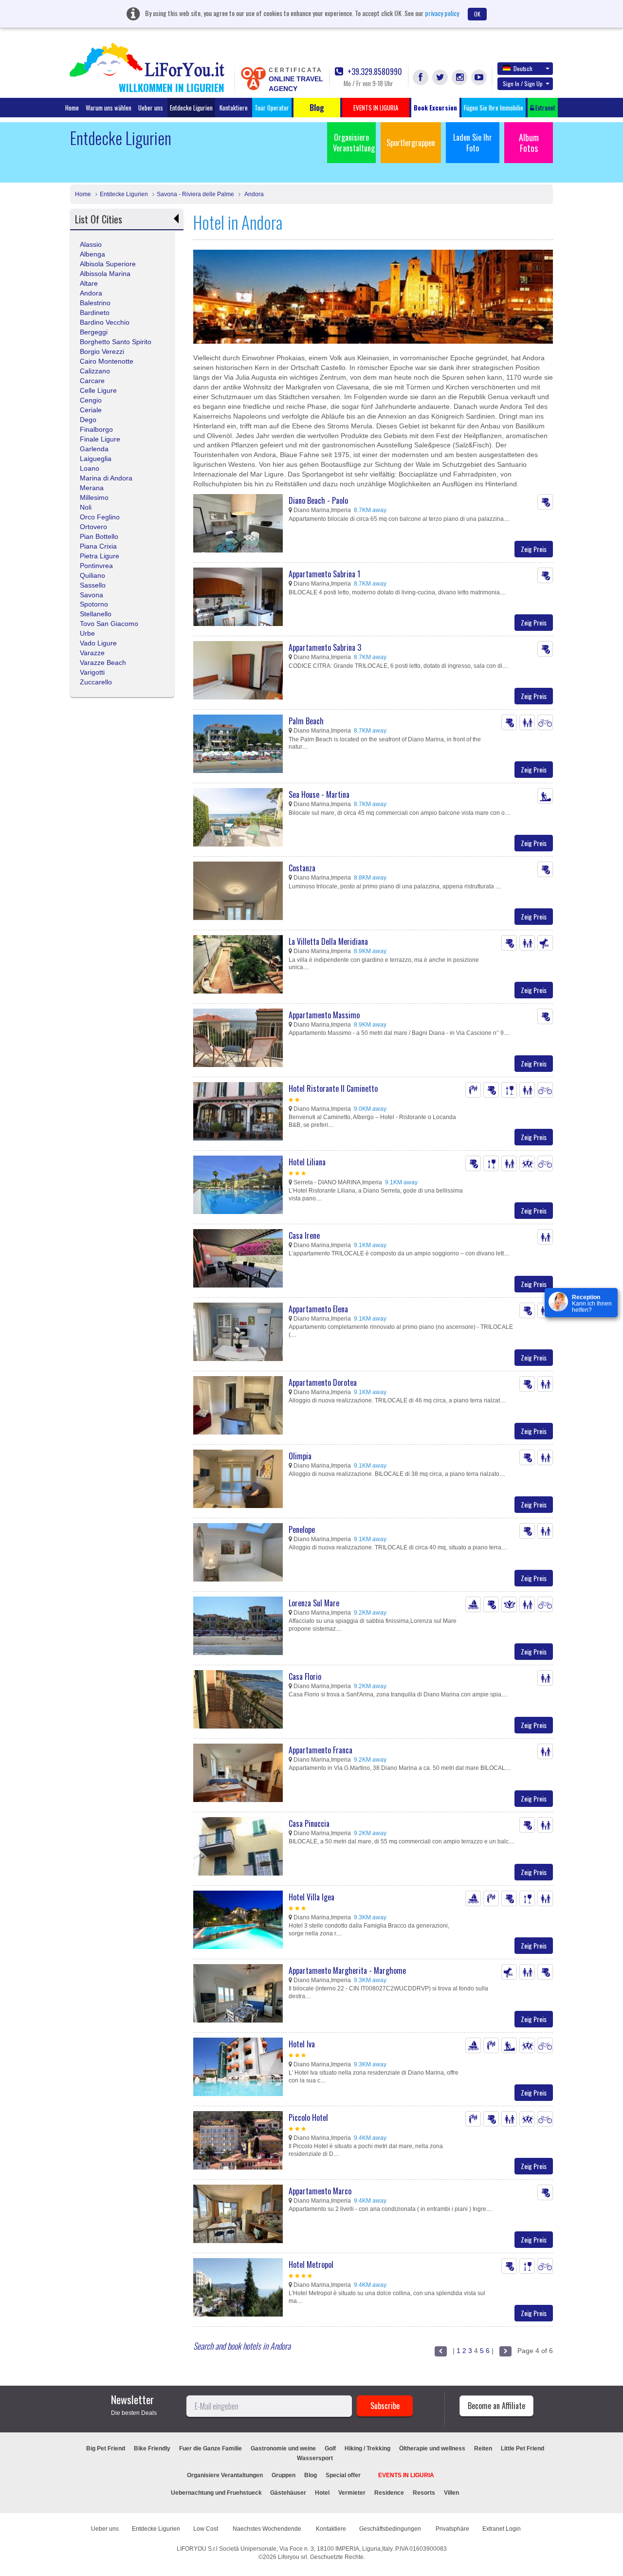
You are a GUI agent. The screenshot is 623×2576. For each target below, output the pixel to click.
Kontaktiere (234, 108)
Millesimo (94, 497)
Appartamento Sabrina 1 (324, 574)
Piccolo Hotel (308, 2117)
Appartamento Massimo (324, 1015)
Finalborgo (96, 429)
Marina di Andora (106, 478)
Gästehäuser (288, 2493)
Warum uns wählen (109, 108)
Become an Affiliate (496, 2406)
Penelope (302, 1529)
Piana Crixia (98, 546)
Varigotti (92, 672)
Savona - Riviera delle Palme (195, 194)
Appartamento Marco (320, 2191)
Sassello (93, 585)
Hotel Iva (302, 2044)
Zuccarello (96, 682)
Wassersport (315, 2458)
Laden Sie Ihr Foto (473, 143)
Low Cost (206, 2529)
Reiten (483, 2448)
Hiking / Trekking (367, 2448)
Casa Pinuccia (309, 1823)
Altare (89, 283)
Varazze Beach (103, 662)
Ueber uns (151, 108)
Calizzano (95, 371)
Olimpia (300, 1456)
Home (72, 108)
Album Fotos (529, 143)
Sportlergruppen (411, 143)
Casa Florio (305, 1676)
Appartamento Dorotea (323, 1382)
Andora (253, 194)
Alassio (91, 244)
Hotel (322, 2493)
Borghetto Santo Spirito (116, 342)
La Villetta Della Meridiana (328, 941)
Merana (92, 488)
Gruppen (284, 2475)
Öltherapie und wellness (432, 2448)
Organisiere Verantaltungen (225, 2475)
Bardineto (95, 313)
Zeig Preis (534, 549)
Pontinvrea (96, 566)
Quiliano (92, 575)
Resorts (424, 2493)
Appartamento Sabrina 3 (325, 647)
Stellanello (96, 614)
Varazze (92, 653)
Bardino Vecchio (105, 322)
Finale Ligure (100, 439)
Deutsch (523, 68)
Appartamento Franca (321, 1750)
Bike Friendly (152, 2448)
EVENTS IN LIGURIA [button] (376, 108)
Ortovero (93, 527)
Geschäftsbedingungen (391, 2529)
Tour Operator (272, 108)
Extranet (545, 108)
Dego (88, 420)
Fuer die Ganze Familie (211, 2448)
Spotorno (94, 604)
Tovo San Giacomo (109, 624)
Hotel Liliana (307, 1162)
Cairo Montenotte (107, 361)
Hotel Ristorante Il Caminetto (333, 1088)
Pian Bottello (99, 536)
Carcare (92, 381)
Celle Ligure (98, 390)
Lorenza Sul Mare (314, 1603)
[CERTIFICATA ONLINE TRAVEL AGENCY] (253, 78)
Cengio (91, 400)
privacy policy (442, 13)
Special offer (343, 2475)
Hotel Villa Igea (311, 1897)
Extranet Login (502, 2529)
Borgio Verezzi (102, 351)
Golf (330, 2448)
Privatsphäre (452, 2529)
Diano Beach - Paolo (318, 500)
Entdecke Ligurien (191, 108)
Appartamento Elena (318, 1309)
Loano (90, 468)
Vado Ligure (98, 643)
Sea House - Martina (319, 794)
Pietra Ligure (100, 556)
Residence (389, 2493)
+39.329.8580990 (374, 72)
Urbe (87, 633)
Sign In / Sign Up (523, 83)
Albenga (92, 254)
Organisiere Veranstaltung (354, 143)
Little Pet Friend (522, 2448)
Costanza (302, 868)
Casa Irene (304, 1235)
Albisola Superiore (108, 264)
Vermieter (352, 2493)
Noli (86, 507)
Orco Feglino (100, 517)
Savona (92, 595)
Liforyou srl (293, 2557)
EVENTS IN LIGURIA (406, 2475)
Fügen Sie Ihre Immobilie (494, 108)
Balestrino (95, 303)
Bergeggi (94, 332)
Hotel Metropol (311, 2264)
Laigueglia (96, 459)
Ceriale (91, 410)
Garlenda (94, 449)
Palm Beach (306, 721)
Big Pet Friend (106, 2448)
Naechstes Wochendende (268, 2529)
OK (477, 14)
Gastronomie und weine (283, 2448)
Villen (451, 2493)
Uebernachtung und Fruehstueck (217, 2493)
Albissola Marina (105, 274)
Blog (311, 2475)
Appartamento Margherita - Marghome (347, 1970)
